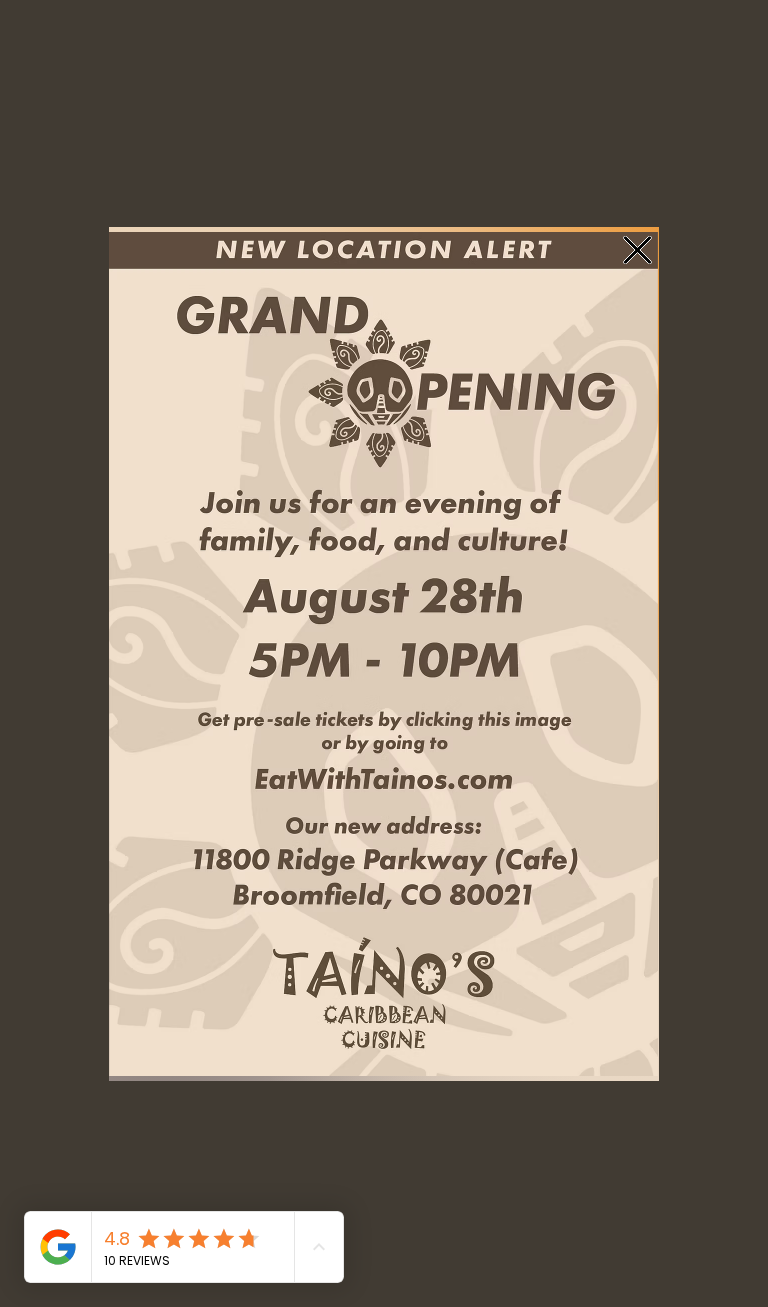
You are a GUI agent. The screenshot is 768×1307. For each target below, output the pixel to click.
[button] (637, 250)
